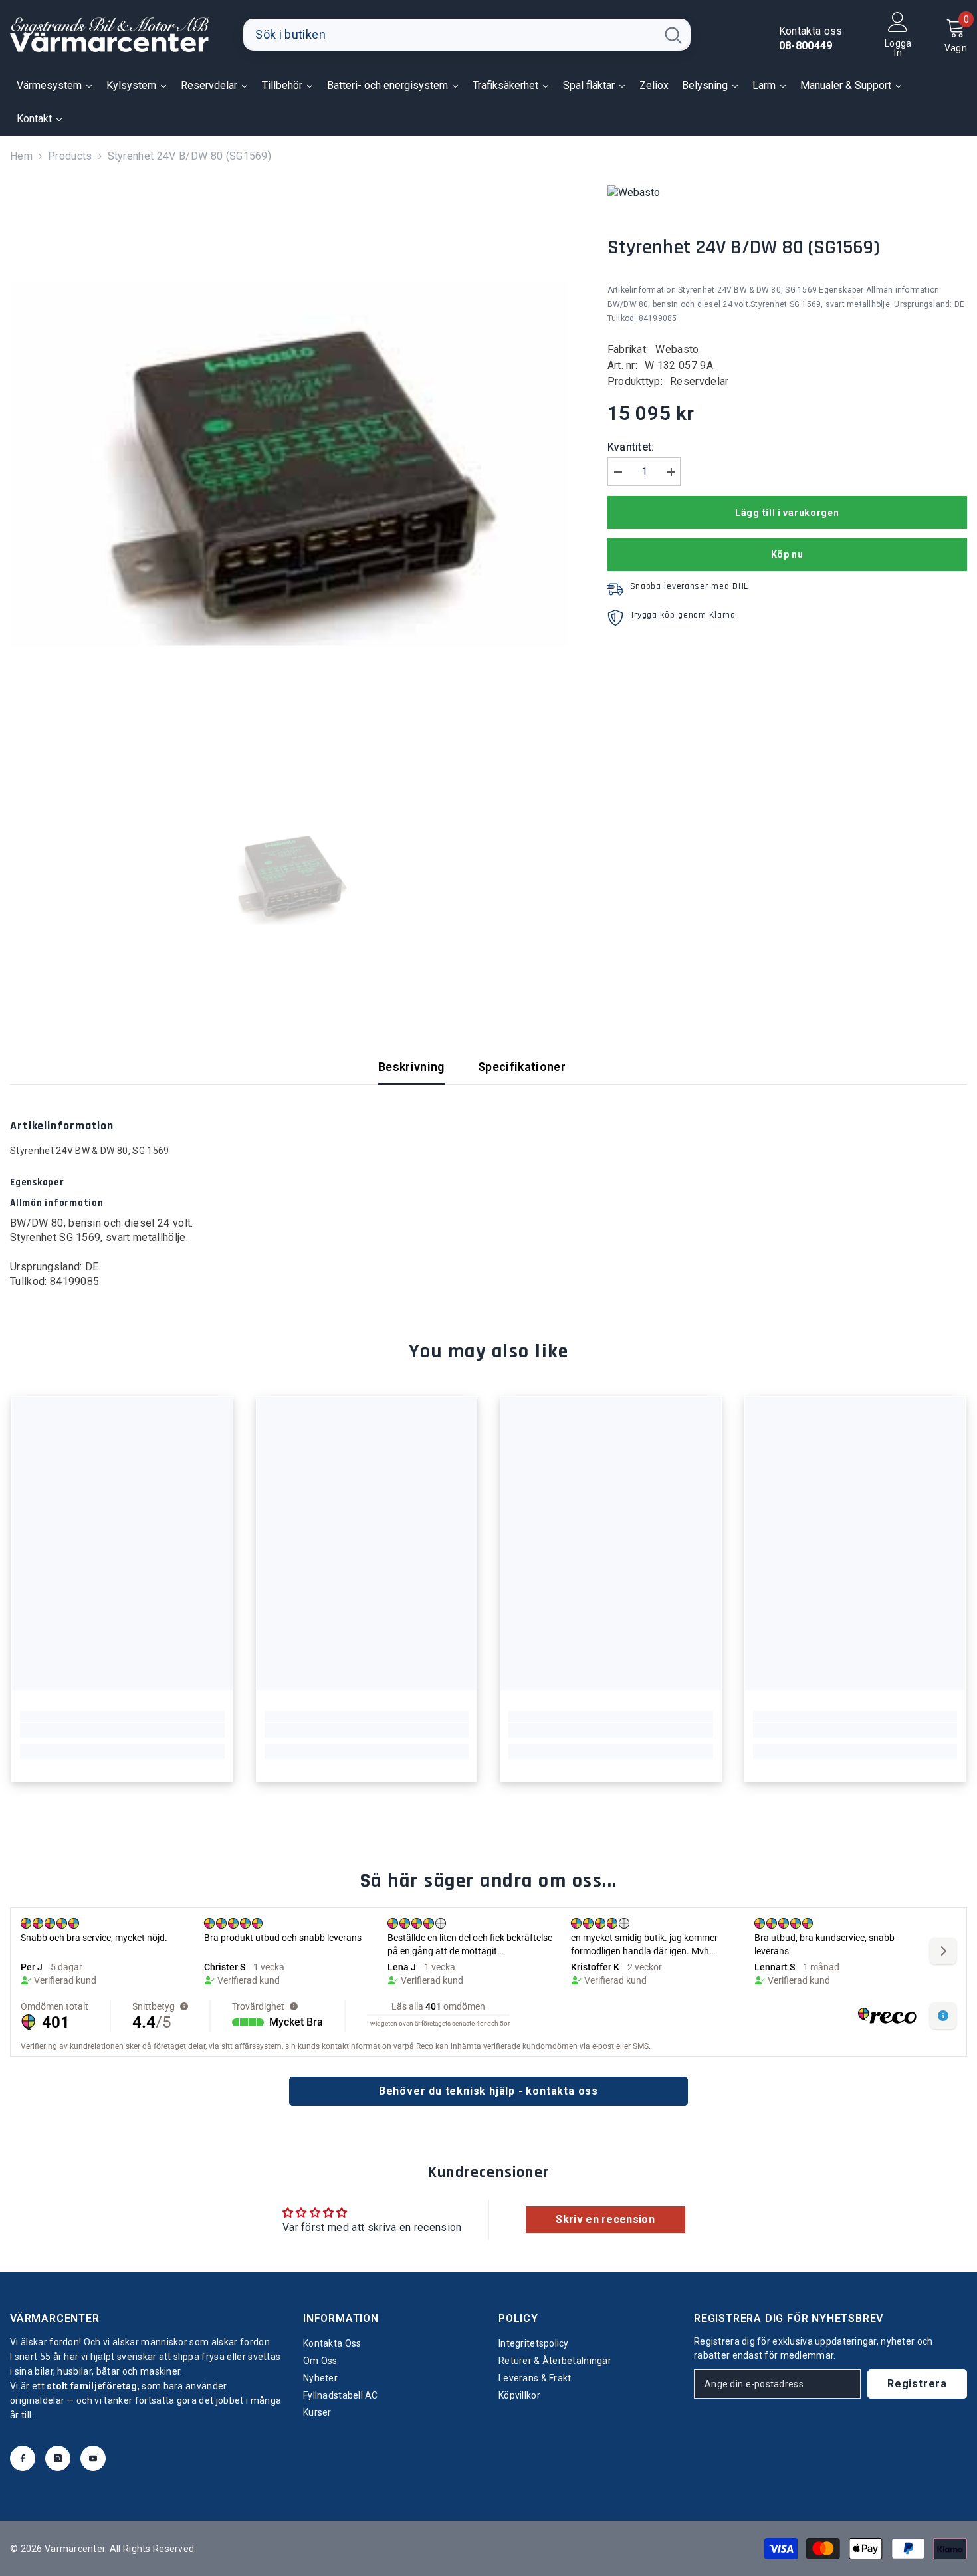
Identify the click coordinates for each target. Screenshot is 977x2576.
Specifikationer (522, 1067)
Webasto (677, 349)
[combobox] (450, 35)
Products (70, 156)
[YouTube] (93, 2458)
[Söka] (467, 35)
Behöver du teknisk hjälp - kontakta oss (489, 2091)
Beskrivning (411, 1067)
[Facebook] (23, 2458)
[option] (289, 464)
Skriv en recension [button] (605, 2219)
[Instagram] (58, 2458)
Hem (21, 156)
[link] (122, 1730)
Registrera (917, 2384)
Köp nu (787, 554)
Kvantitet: (631, 447)
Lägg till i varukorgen (787, 513)
